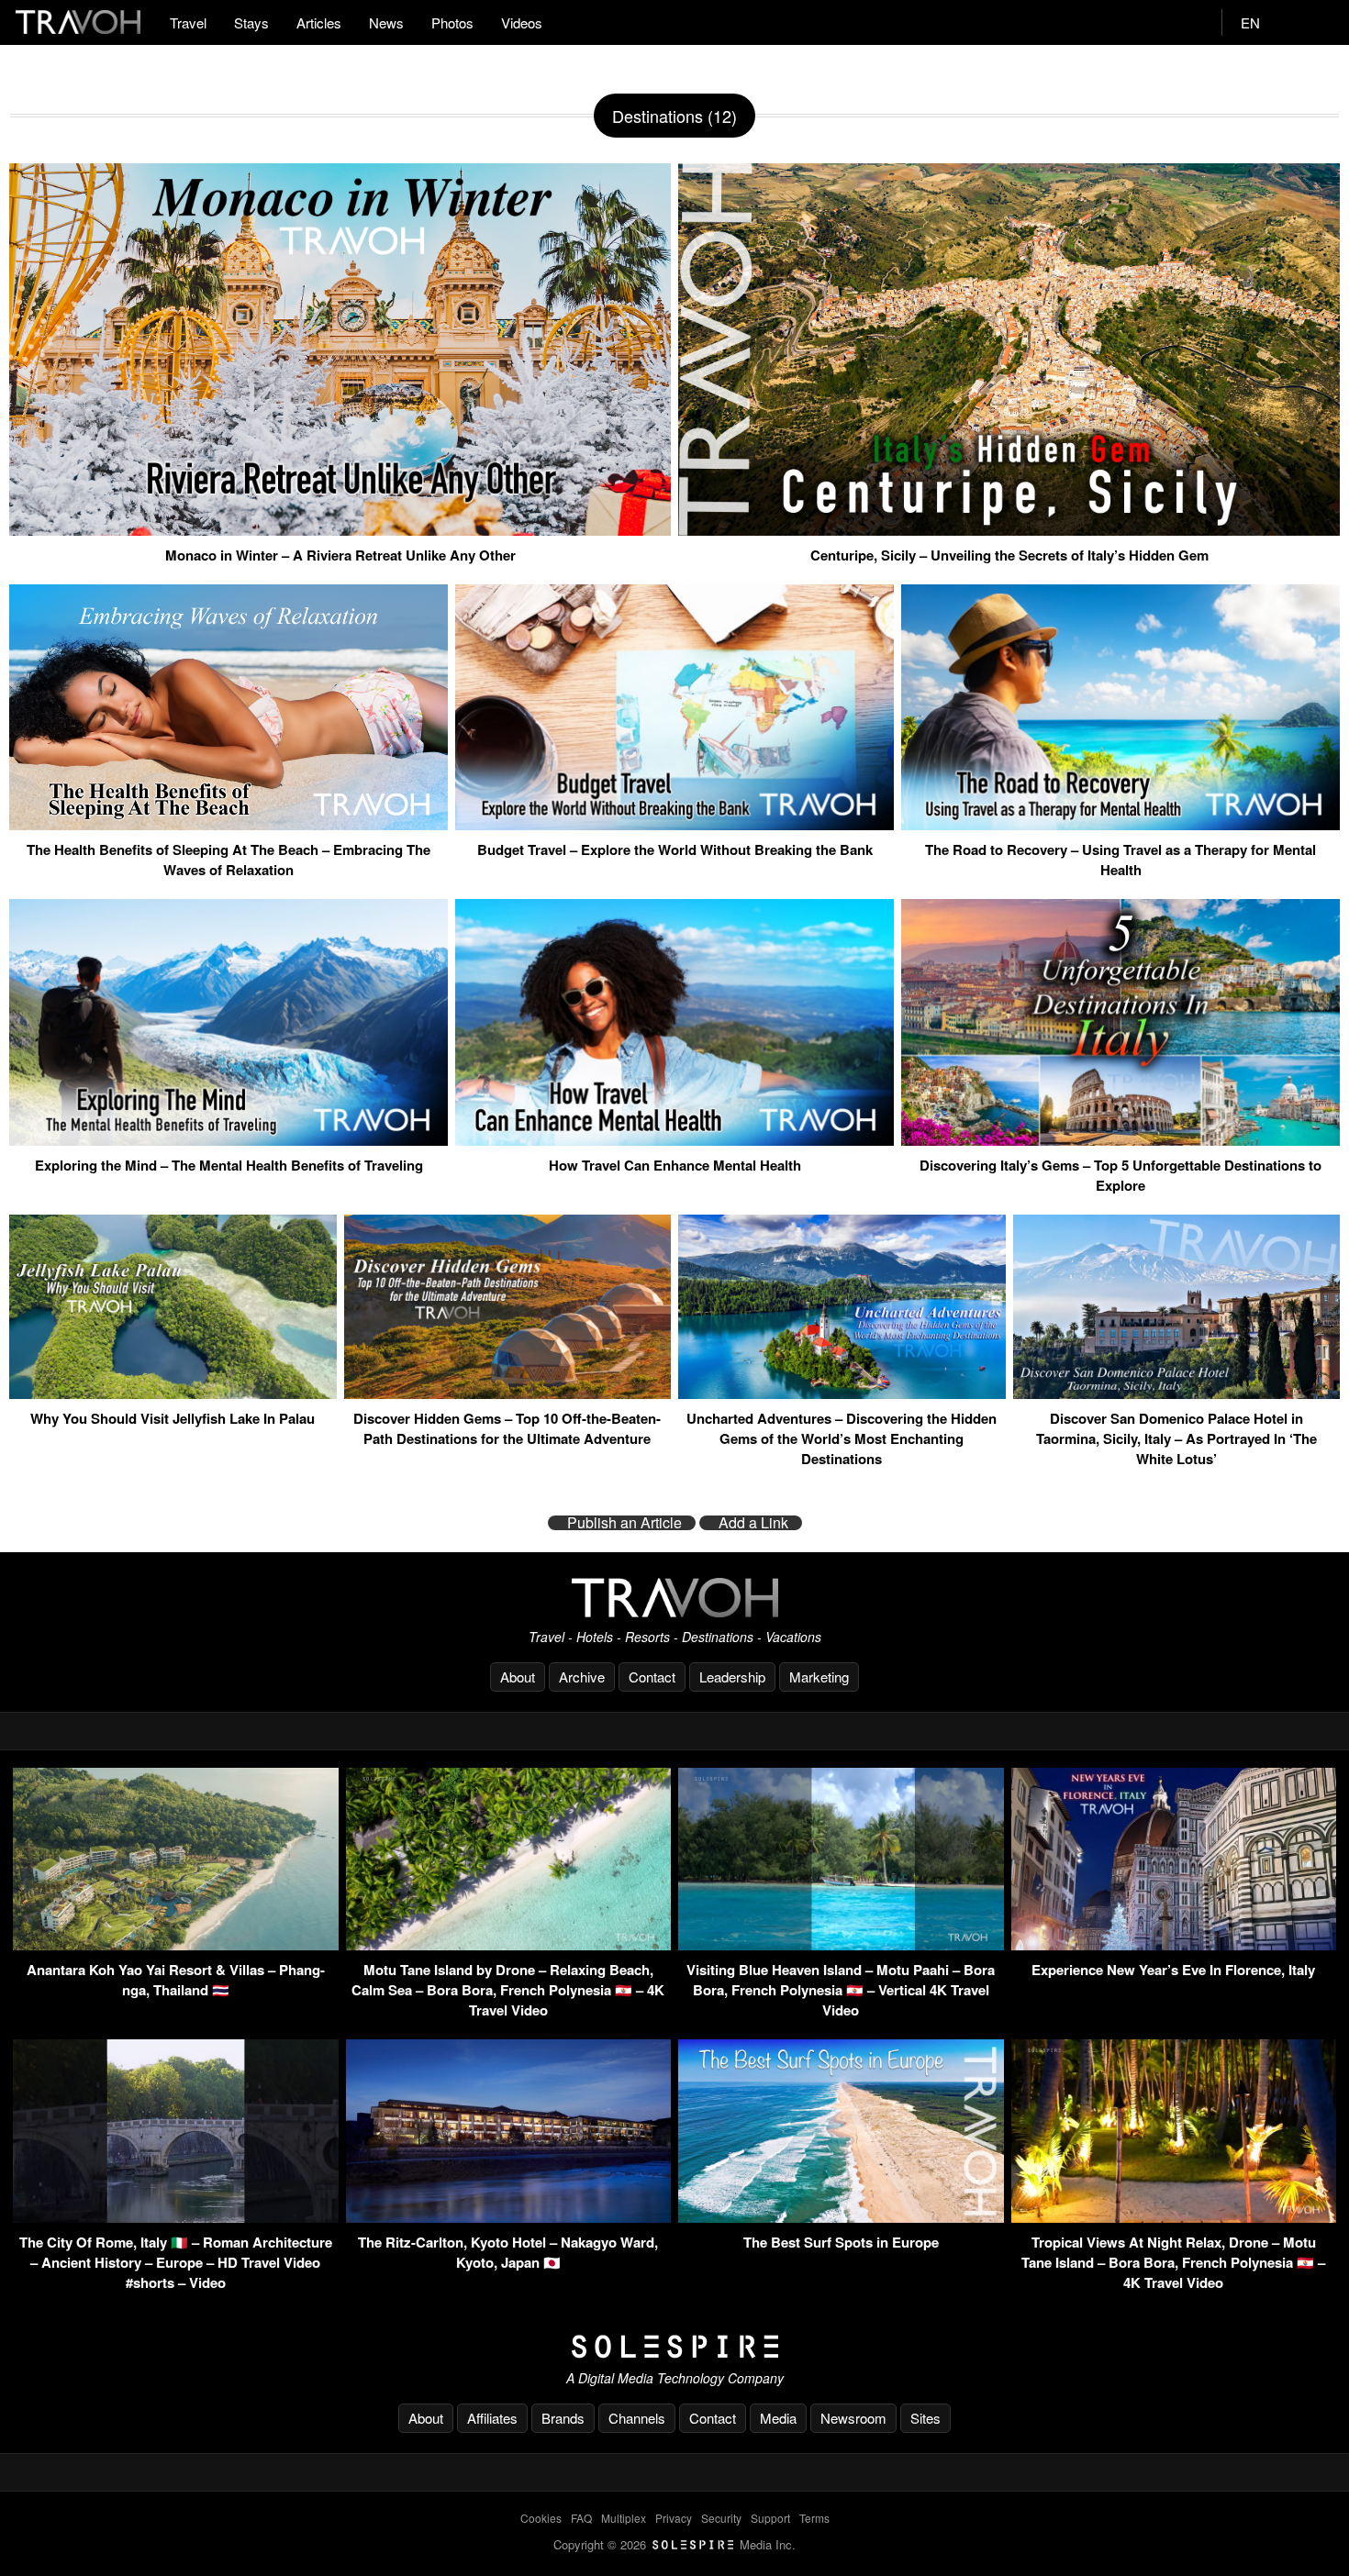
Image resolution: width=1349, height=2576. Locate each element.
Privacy (674, 2518)
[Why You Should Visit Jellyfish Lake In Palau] (173, 1392)
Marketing (819, 1677)
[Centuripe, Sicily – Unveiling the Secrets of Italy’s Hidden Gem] (1009, 528)
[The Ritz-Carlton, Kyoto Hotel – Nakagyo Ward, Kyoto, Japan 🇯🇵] (509, 2217)
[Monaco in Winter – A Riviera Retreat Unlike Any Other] (340, 528)
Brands (563, 2418)
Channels (637, 2418)
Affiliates (492, 2418)
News (386, 22)
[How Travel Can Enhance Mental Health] (674, 1138)
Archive (582, 1677)
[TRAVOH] (674, 1598)
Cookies (541, 2518)
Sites (925, 2418)
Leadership (732, 1677)
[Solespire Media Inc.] (674, 2347)
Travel (188, 22)
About (518, 1677)
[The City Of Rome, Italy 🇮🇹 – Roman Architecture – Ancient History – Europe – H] (176, 2217)
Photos (452, 22)
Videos (522, 22)
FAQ (581, 2518)
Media (778, 2418)
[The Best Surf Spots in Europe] (841, 2217)
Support (770, 2518)
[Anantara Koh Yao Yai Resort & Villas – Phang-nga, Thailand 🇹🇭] (176, 1944)
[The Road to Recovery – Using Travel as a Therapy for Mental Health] (1120, 823)
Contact (652, 1677)
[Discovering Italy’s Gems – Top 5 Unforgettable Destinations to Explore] (1120, 1138)
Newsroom (853, 2418)
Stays (251, 22)
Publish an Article (624, 1523)
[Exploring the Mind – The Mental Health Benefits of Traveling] (229, 1138)
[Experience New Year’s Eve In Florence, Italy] (1174, 1944)
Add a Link (753, 1523)
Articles (319, 22)
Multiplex (624, 2518)
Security (721, 2518)
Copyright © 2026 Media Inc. (674, 2544)
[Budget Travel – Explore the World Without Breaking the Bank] (674, 823)
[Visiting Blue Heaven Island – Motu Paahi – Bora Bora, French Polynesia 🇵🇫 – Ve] (841, 1944)
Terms (814, 2518)
